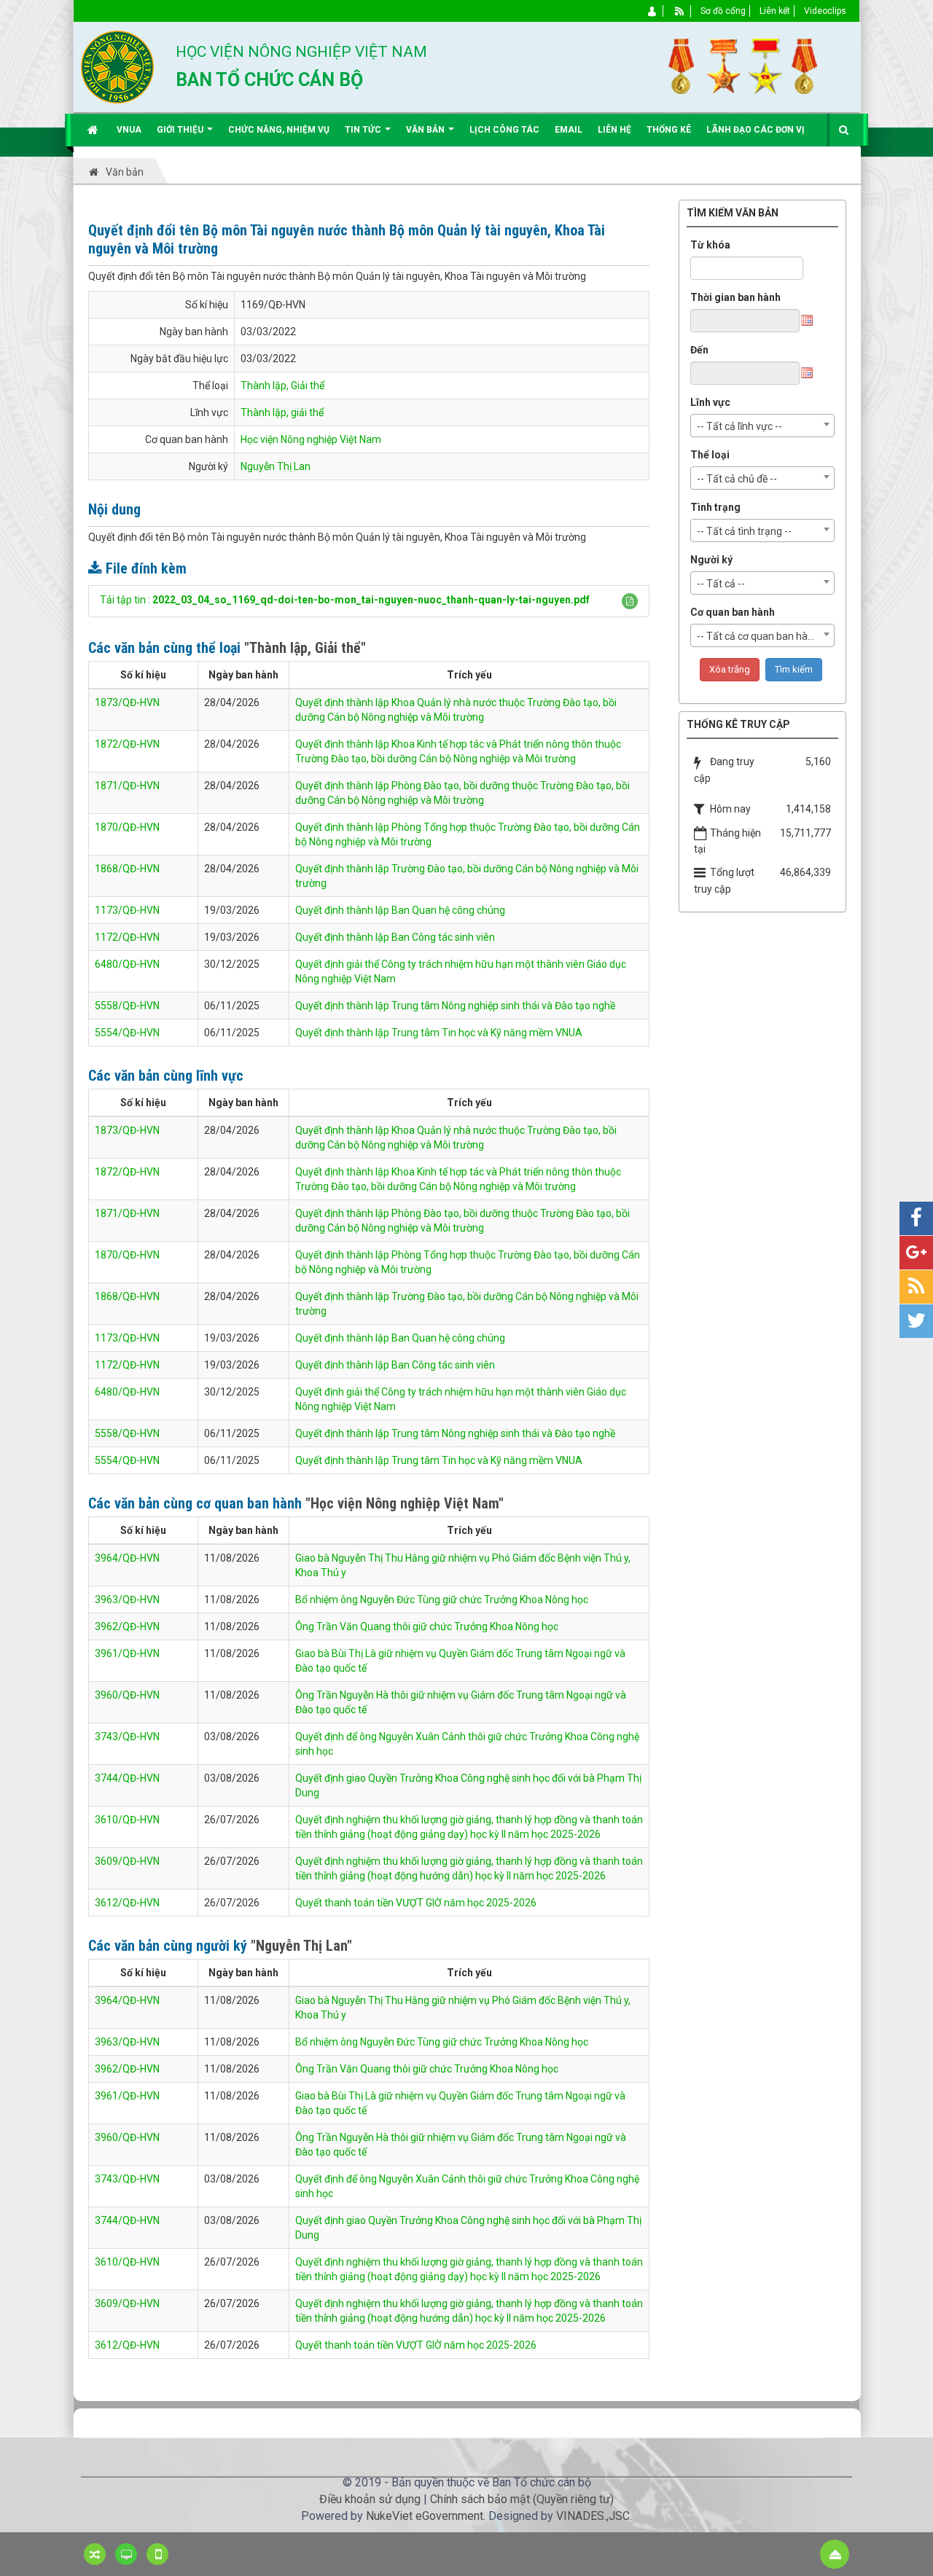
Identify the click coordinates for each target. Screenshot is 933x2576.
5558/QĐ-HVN (127, 1006)
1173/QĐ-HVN (127, 910)
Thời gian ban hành (735, 297)
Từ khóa (710, 245)
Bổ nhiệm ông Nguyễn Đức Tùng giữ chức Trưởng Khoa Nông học (442, 1600)
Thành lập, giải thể (282, 412)
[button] (630, 601)
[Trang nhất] (94, 130)
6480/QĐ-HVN (127, 964)
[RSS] (680, 11)
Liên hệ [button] (614, 130)
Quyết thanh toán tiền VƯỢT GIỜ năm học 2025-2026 (416, 1903)
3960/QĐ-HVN (127, 1695)
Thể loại (710, 455)
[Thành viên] (653, 11)
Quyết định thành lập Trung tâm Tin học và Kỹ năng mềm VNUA (439, 1033)
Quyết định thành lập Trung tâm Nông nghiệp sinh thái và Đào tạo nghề (455, 1006)
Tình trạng (715, 507)
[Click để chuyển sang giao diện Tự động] (95, 2554)
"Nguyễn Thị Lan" (301, 1946)
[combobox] (762, 426)
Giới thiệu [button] (181, 130)
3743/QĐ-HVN (127, 1737)
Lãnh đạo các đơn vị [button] (756, 130)
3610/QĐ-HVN (127, 1820)
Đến (699, 350)
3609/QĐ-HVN (127, 1861)
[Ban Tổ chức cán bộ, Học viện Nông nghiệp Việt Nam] (117, 66)
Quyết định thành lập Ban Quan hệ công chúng (400, 910)
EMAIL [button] (569, 130)
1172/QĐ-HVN (127, 937)
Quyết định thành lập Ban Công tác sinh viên (395, 937)
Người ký (711, 560)
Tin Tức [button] (364, 130)
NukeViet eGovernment (425, 2516)
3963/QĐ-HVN (127, 1600)
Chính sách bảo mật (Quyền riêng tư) (522, 2499)
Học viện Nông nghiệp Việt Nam (311, 439)
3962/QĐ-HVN (127, 1626)
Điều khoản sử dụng (370, 2499)
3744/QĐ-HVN (127, 1778)
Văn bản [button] (426, 130)
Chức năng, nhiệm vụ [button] (279, 130)
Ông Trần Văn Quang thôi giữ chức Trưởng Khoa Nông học (427, 1626)
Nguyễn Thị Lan (276, 466)
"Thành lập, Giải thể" (305, 648)
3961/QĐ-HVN (127, 1653)
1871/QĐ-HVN (127, 786)
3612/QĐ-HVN (127, 1903)
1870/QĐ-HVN (127, 827)
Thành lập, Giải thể (282, 385)
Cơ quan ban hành (733, 612)
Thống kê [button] (669, 130)
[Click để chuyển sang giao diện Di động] (157, 2554)
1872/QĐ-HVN (127, 744)
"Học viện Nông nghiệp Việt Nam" (405, 1503)
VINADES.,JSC (593, 2516)
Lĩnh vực (710, 402)
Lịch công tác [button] (504, 130)
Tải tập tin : (345, 600)
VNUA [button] (129, 130)
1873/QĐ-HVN (127, 702)
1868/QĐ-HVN (127, 869)
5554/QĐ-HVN (127, 1033)
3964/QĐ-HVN (127, 1558)
